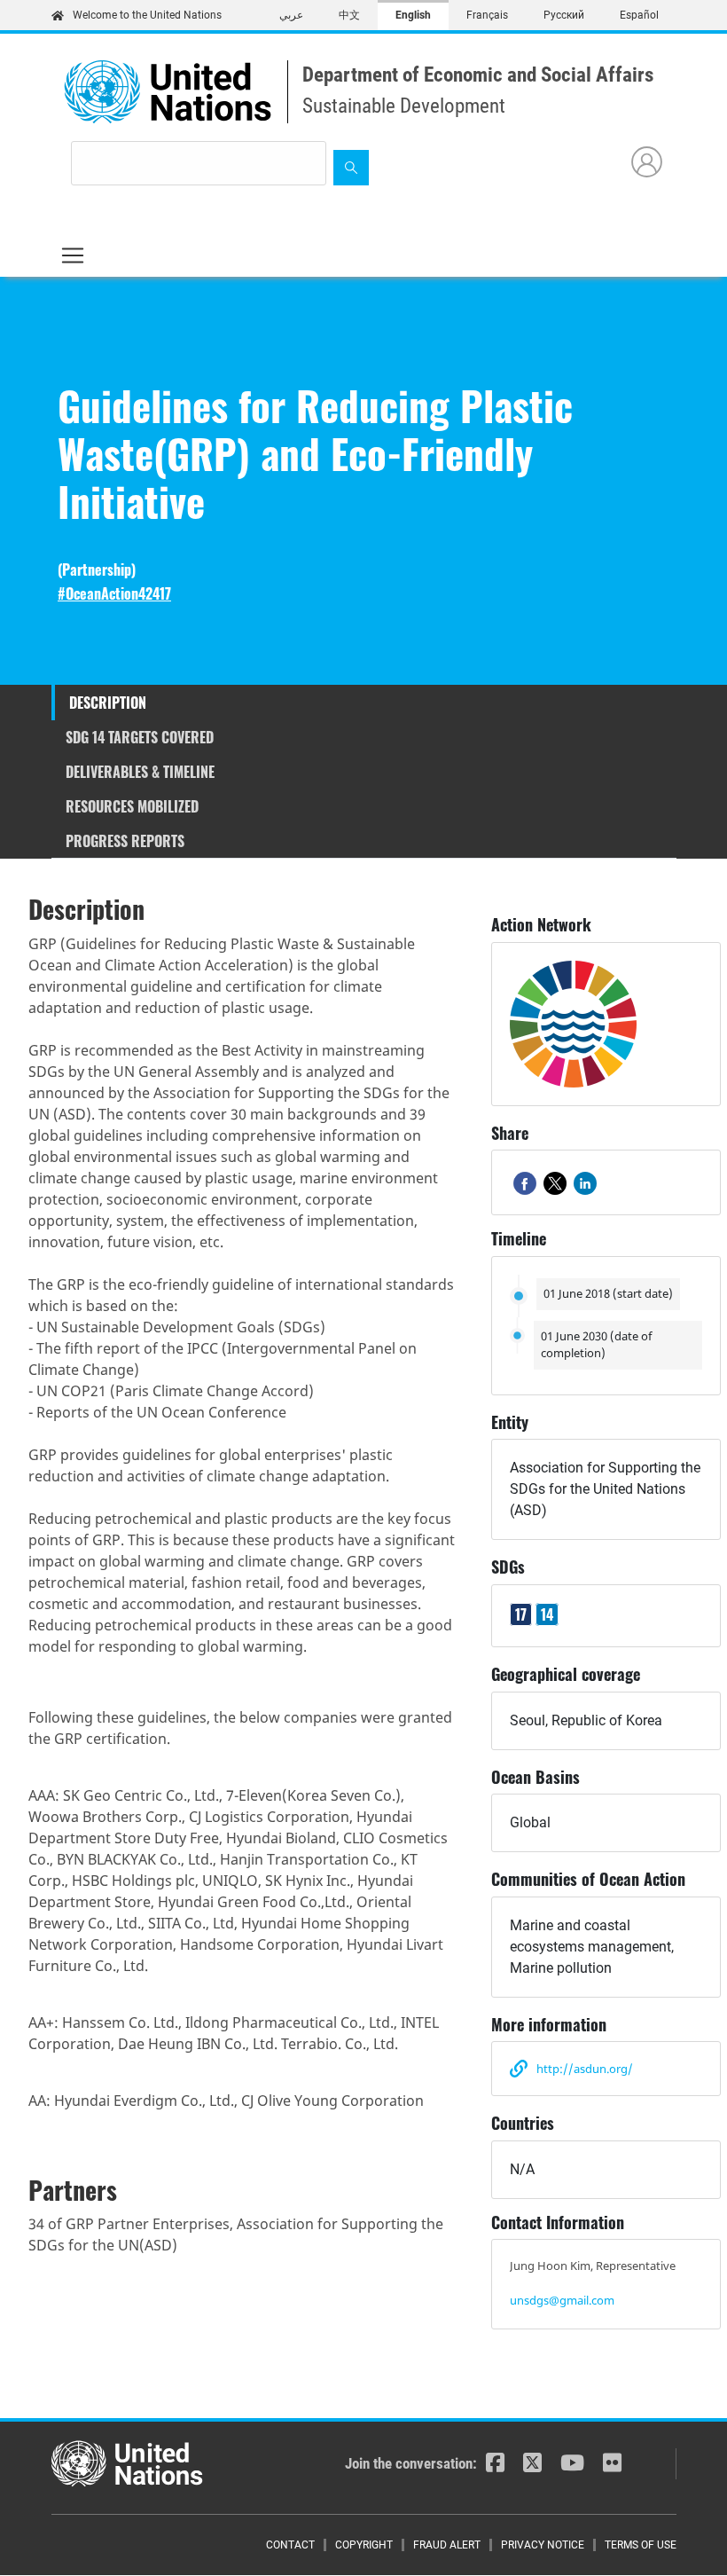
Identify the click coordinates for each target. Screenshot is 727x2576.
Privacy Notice (543, 2545)
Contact (290, 2545)
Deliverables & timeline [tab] (140, 772)
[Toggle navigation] (73, 255)
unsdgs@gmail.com (562, 2300)
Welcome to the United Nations (147, 15)
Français (487, 15)
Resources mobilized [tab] (132, 806)
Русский (564, 15)
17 (521, 1614)
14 (547, 1614)
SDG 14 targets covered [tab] (140, 737)
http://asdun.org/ (585, 2069)
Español (639, 15)
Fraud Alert (447, 2545)
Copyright (364, 2545)
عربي (291, 15)
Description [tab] (108, 703)
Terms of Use (641, 2545)
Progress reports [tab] (125, 841)
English (413, 15)
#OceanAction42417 (114, 594)
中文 (349, 15)
